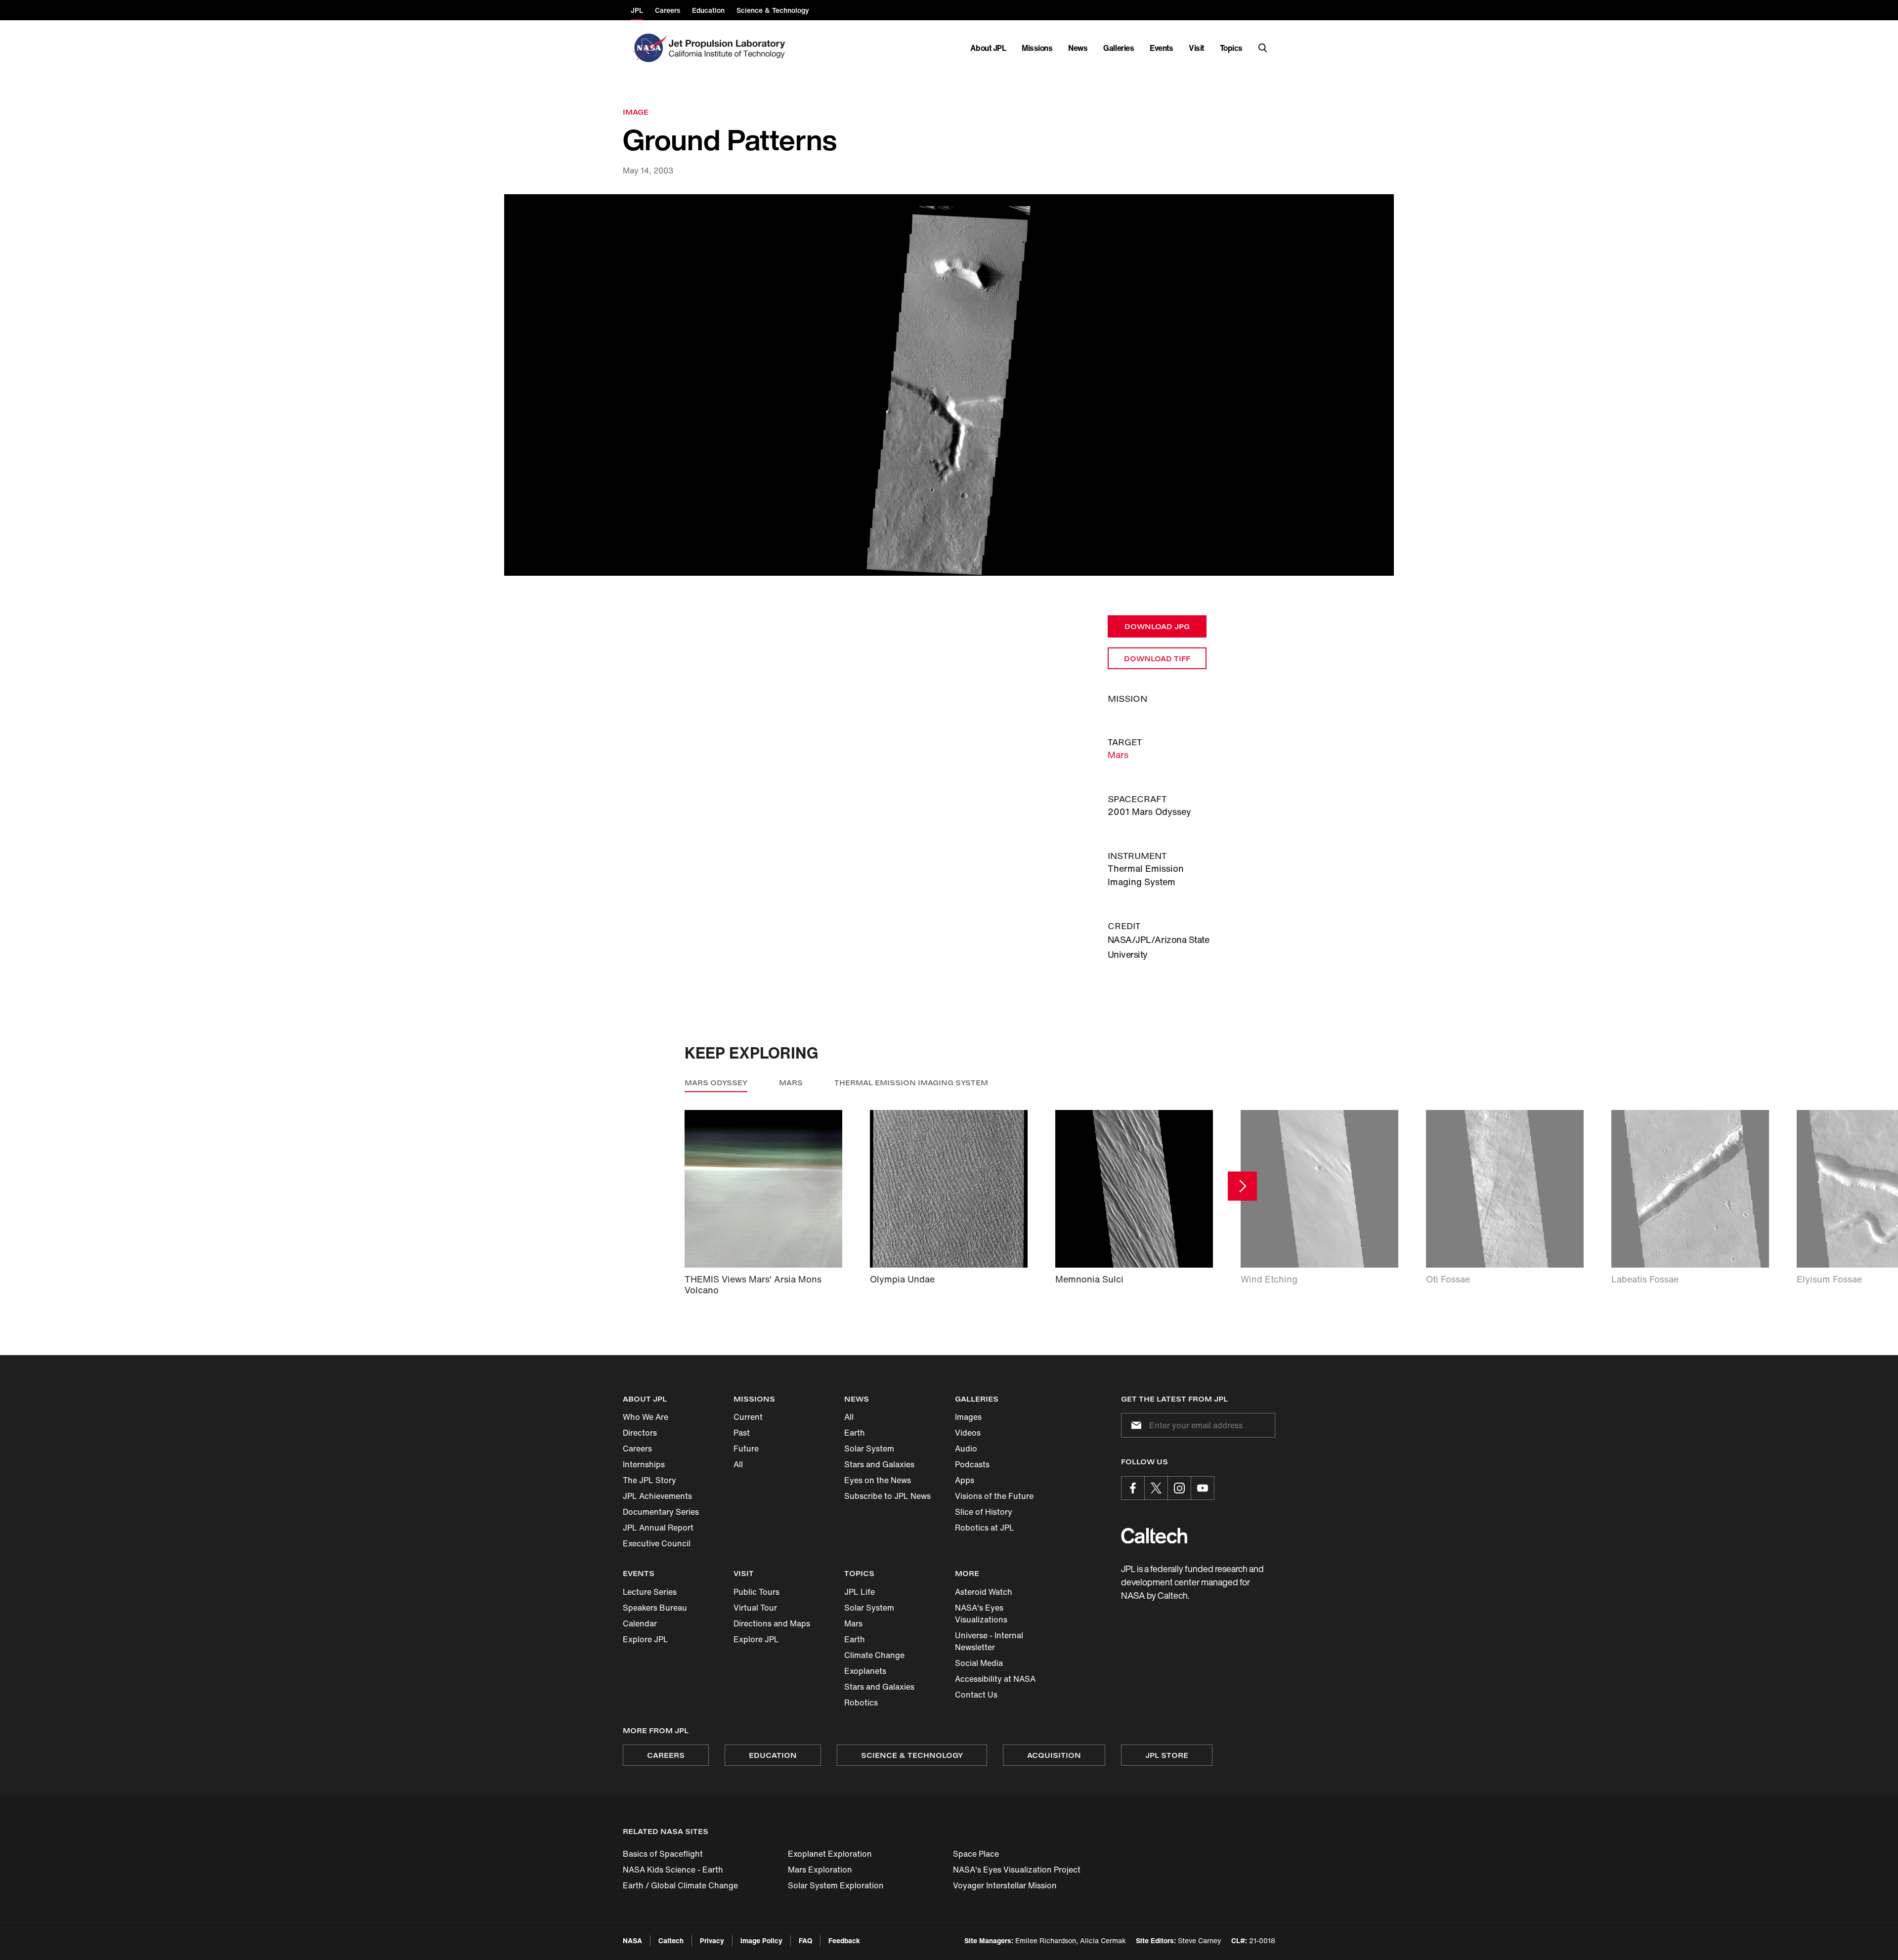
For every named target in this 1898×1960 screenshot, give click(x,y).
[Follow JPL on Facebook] (1133, 1488)
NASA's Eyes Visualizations (981, 1614)
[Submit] (1134, 1425)
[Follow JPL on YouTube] (1203, 1488)
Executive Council (657, 1543)
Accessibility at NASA (995, 1679)
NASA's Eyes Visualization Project (1017, 1870)
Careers (637, 1449)
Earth (855, 1433)
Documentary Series (661, 1512)
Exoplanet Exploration (830, 1854)
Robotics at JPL (985, 1528)
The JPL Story (649, 1480)
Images (968, 1417)
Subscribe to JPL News (887, 1496)
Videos (968, 1433)
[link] (949, 385)
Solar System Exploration (836, 1885)
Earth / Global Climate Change (680, 1885)
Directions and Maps (772, 1623)
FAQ (805, 1940)
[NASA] (649, 48)
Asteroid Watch (984, 1592)
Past (742, 1433)
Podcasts (972, 1464)
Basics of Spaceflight (663, 1854)
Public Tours (756, 1592)
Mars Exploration (820, 1870)
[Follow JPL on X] (1156, 1488)
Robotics (861, 1703)
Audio (966, 1449)
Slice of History (984, 1512)
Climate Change (874, 1655)
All (738, 1464)
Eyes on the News (878, 1480)
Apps (965, 1480)
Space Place (976, 1854)
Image (636, 112)
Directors (640, 1433)
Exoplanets (865, 1671)
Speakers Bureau (655, 1608)
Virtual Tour (755, 1608)
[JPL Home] (729, 48)
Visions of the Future (994, 1496)
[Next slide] (1242, 1186)
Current (748, 1417)
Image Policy (761, 1940)
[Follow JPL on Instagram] (1179, 1488)
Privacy (712, 1940)
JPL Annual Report (658, 1528)
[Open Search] (1263, 48)
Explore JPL (646, 1639)
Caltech (671, 1940)
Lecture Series (650, 1592)
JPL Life (860, 1592)
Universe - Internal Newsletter (989, 1641)
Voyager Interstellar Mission (1005, 1885)
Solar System (869, 1449)
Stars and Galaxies (879, 1464)
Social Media (979, 1663)
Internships (644, 1464)
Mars (1118, 755)
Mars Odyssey (716, 1083)
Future (746, 1449)
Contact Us (976, 1695)
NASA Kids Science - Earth (673, 1870)
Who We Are (646, 1417)
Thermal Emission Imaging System (911, 1083)
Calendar (640, 1623)
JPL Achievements (657, 1496)
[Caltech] (1154, 1536)
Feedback (844, 1940)
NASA (632, 1940)
